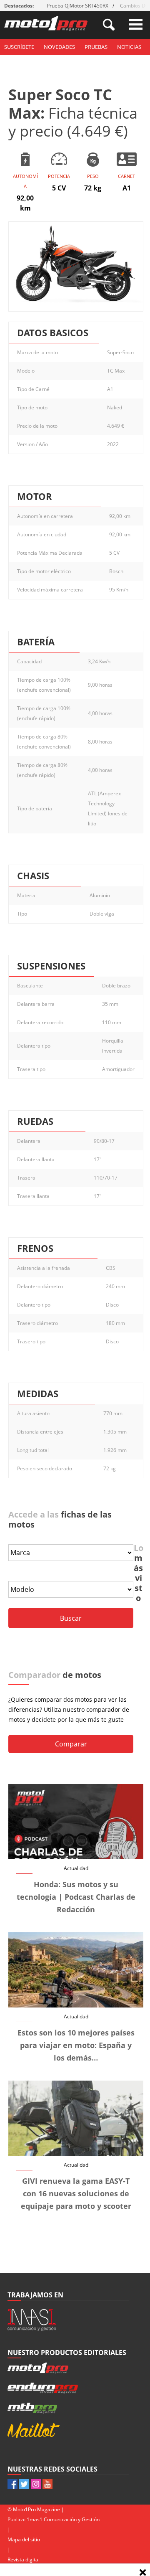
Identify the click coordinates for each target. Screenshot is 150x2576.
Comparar (71, 1744)
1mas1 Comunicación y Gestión (63, 2519)
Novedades (59, 47)
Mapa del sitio (24, 2539)
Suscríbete (19, 47)
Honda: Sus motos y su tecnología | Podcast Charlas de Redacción (76, 1897)
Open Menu (136, 24)
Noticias (129, 47)
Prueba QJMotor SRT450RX (77, 6)
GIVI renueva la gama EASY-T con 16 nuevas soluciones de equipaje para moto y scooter (76, 2193)
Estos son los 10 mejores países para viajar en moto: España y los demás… (76, 2045)
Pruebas (96, 47)
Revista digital (24, 2560)
